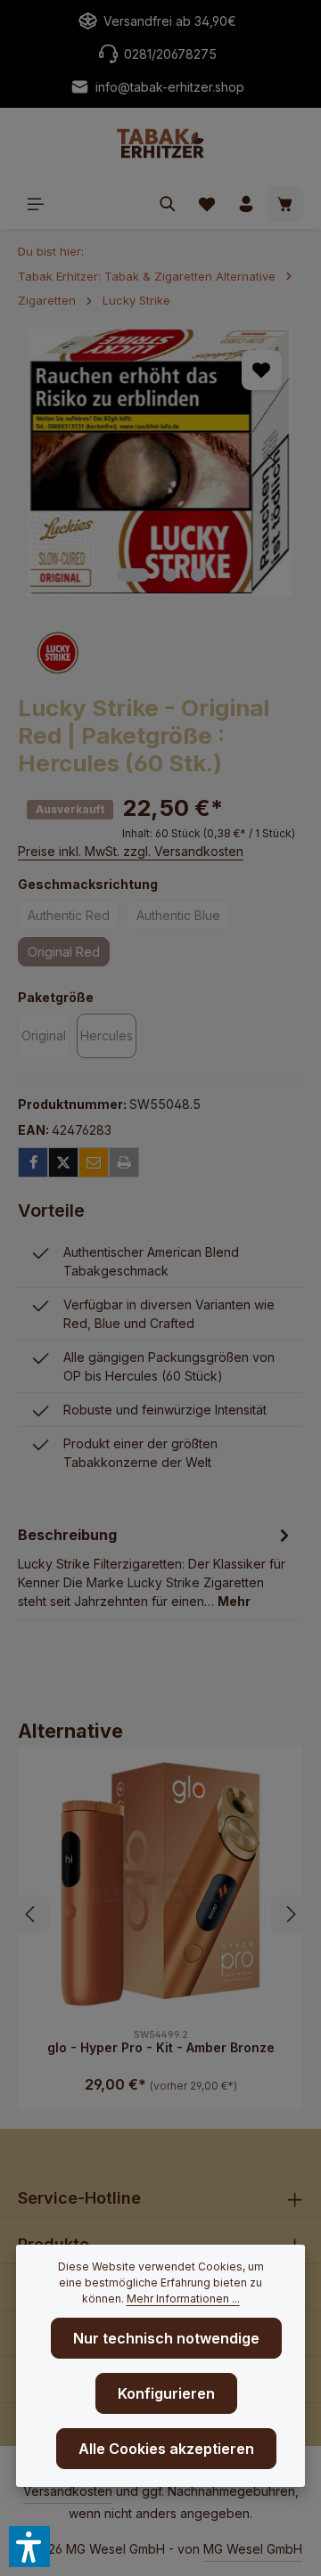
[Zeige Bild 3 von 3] (198, 575)
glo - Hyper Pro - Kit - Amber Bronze (161, 2047)
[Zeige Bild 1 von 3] (133, 575)
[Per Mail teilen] (94, 1162)
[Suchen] (168, 204)
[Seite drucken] (124, 1162)
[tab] (156, 1566)
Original (45, 1039)
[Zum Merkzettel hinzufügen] (262, 370)
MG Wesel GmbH (253, 2549)
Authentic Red (74, 918)
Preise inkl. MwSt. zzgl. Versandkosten (131, 851)
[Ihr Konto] (246, 204)
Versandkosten (68, 2491)
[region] (160, 462)
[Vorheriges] (51, 462)
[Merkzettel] (207, 204)
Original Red (69, 955)
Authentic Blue (183, 918)
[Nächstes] (270, 462)
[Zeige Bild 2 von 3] (170, 575)
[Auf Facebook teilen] (33, 1162)
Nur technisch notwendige (166, 2338)
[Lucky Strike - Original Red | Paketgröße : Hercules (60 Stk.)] (160, 462)
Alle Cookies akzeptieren (166, 2449)
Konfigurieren (166, 2393)
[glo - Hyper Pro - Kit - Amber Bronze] (160, 1887)
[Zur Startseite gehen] (160, 143)
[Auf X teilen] (63, 1162)
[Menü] (36, 204)
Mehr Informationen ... (183, 2299)
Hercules (108, 1039)
